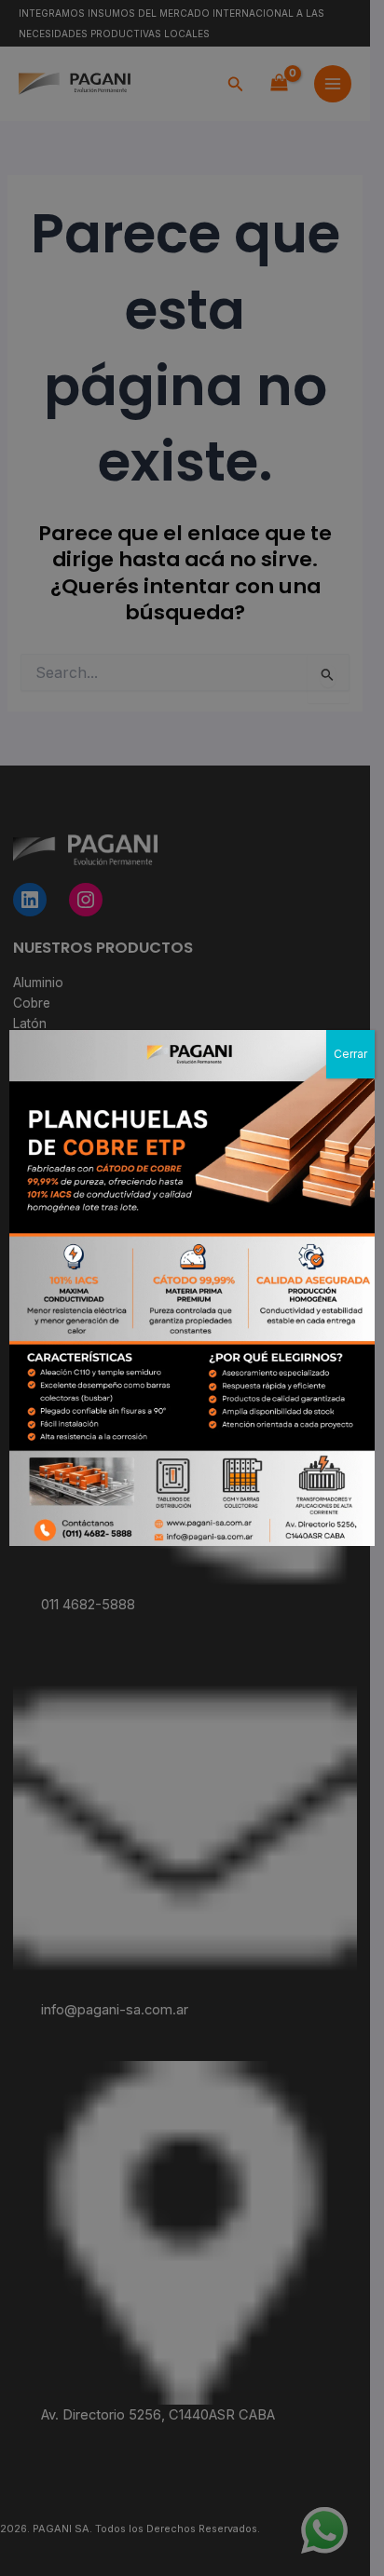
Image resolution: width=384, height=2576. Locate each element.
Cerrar (350, 1054)
